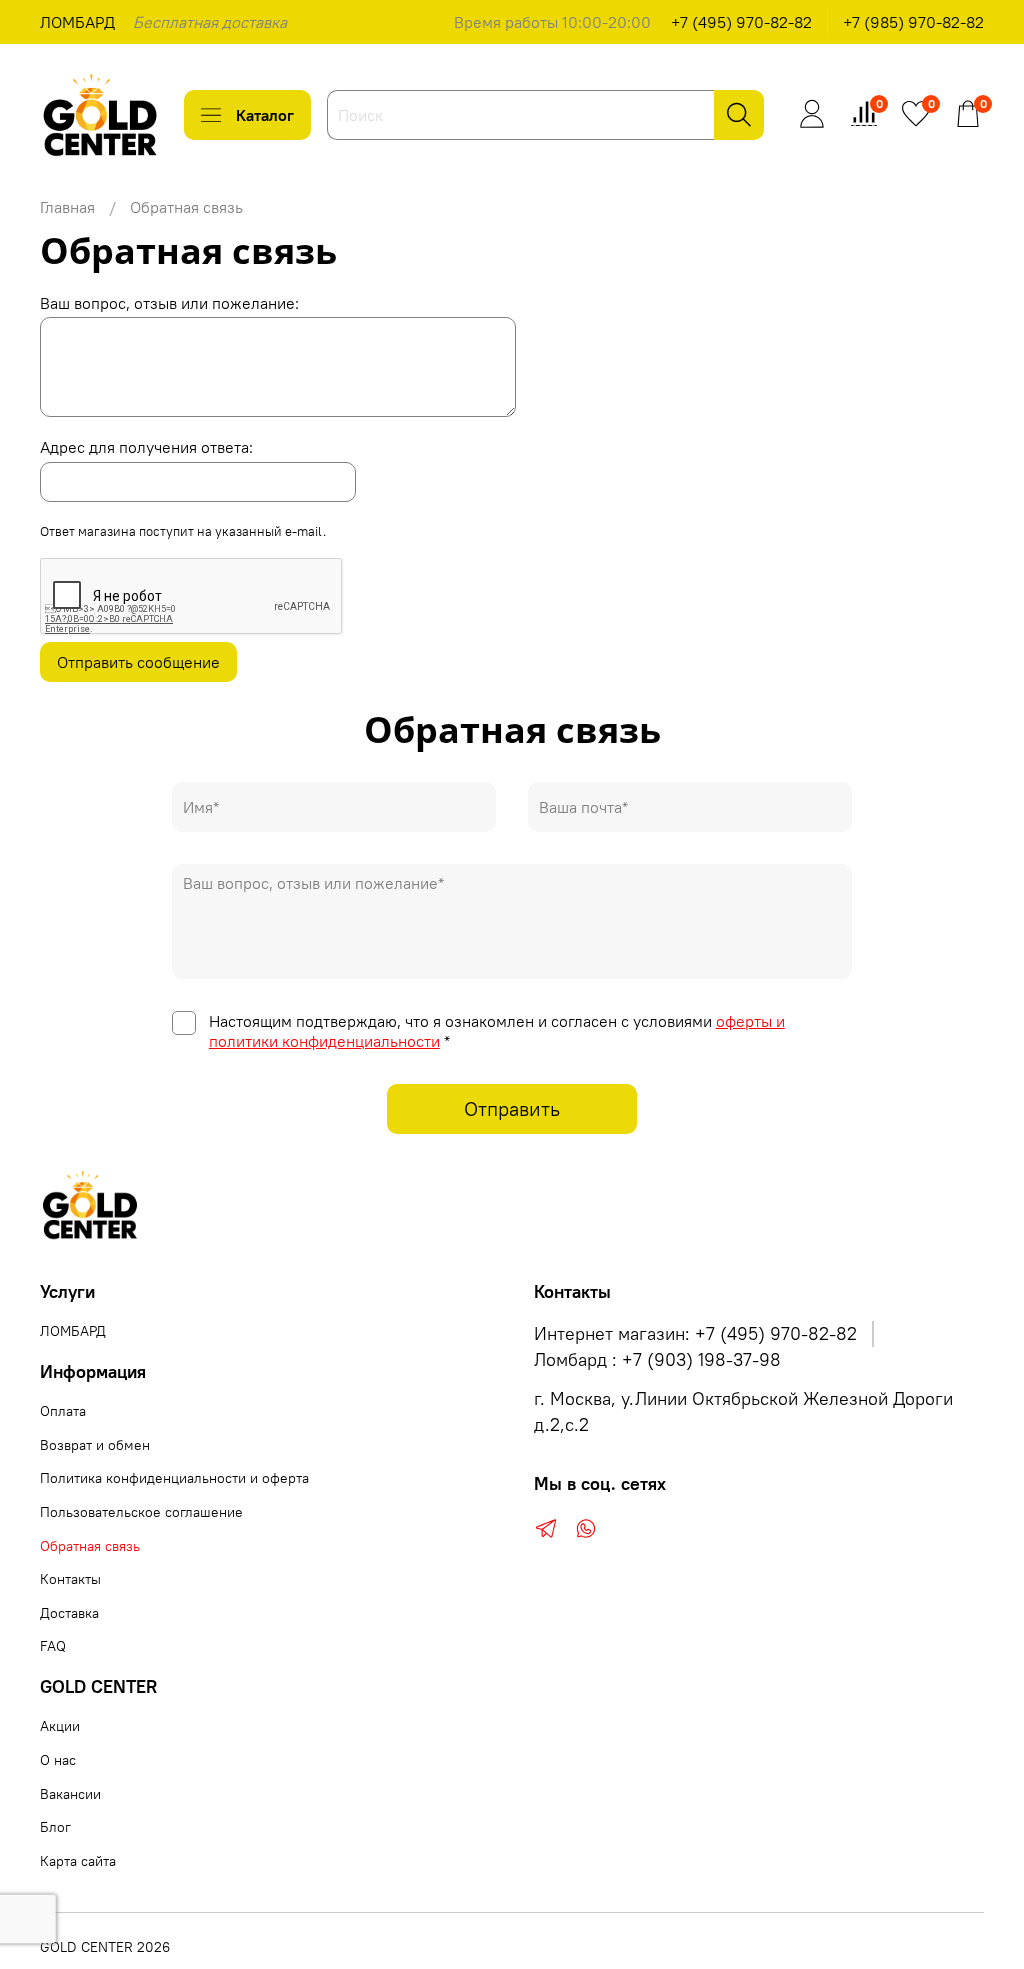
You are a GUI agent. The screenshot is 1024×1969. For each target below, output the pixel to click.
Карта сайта (78, 1861)
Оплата (63, 1411)
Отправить (512, 1108)
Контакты (70, 1579)
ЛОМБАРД (77, 22)
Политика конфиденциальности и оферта (174, 1478)
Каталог (265, 115)
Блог (55, 1827)
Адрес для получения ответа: (146, 447)
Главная (67, 207)
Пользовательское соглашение (141, 1512)
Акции (60, 1726)
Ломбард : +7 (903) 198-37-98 (657, 1360)
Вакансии (70, 1794)
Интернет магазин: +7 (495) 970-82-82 (695, 1334)
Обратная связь (90, 1546)
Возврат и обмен (95, 1445)
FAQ (53, 1646)
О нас (58, 1760)
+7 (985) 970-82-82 (913, 22)
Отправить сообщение (138, 662)
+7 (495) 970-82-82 (741, 22)
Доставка (69, 1613)
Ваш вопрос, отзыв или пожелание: (169, 303)
